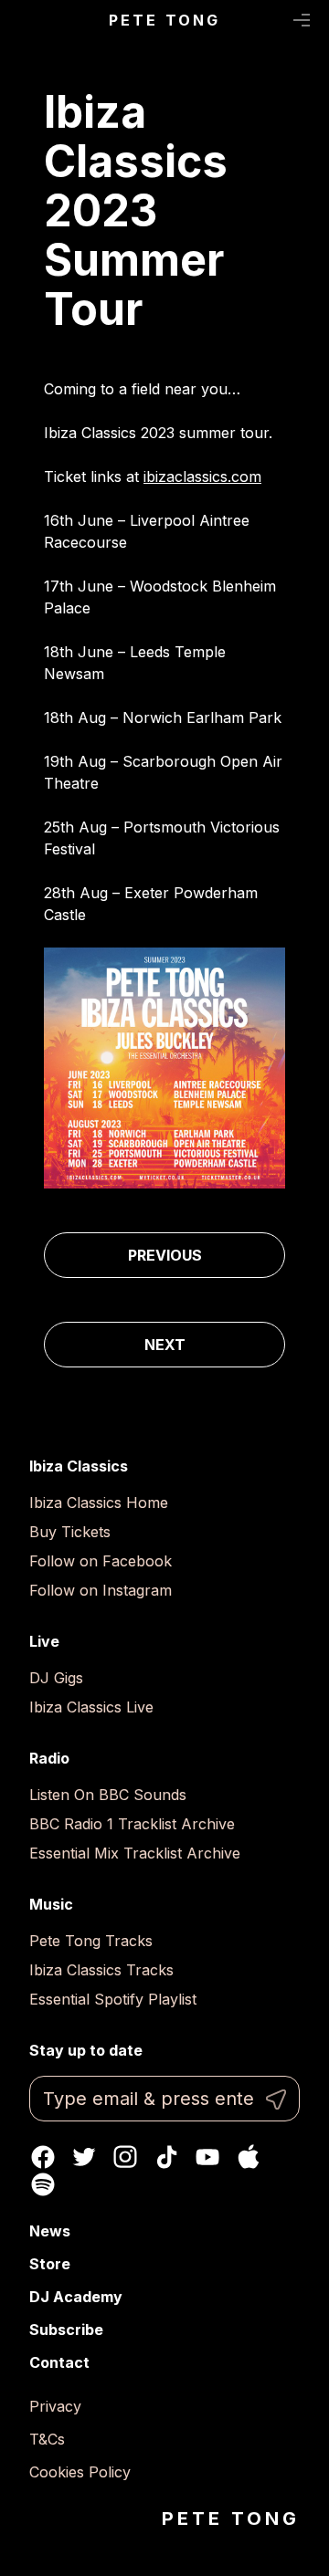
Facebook (43, 2157)
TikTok (166, 2157)
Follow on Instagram (101, 1590)
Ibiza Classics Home (99, 1503)
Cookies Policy (80, 2472)
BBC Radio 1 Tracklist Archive (132, 1824)
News (50, 2231)
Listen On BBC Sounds (108, 1795)
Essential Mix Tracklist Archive (135, 1853)
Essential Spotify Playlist (113, 1999)
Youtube (207, 2157)
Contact (59, 2362)
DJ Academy (76, 2297)
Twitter (84, 2157)
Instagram (125, 2157)
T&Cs (47, 2439)
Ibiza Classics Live (91, 1707)
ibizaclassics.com (202, 476)
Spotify (43, 2184)
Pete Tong (165, 20)
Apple (249, 2157)
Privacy (55, 2406)
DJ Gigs (56, 1678)
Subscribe (66, 2330)
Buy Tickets (70, 1532)
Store (50, 2264)
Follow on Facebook (101, 1561)
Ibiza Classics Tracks (101, 1970)
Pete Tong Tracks (91, 1941)
